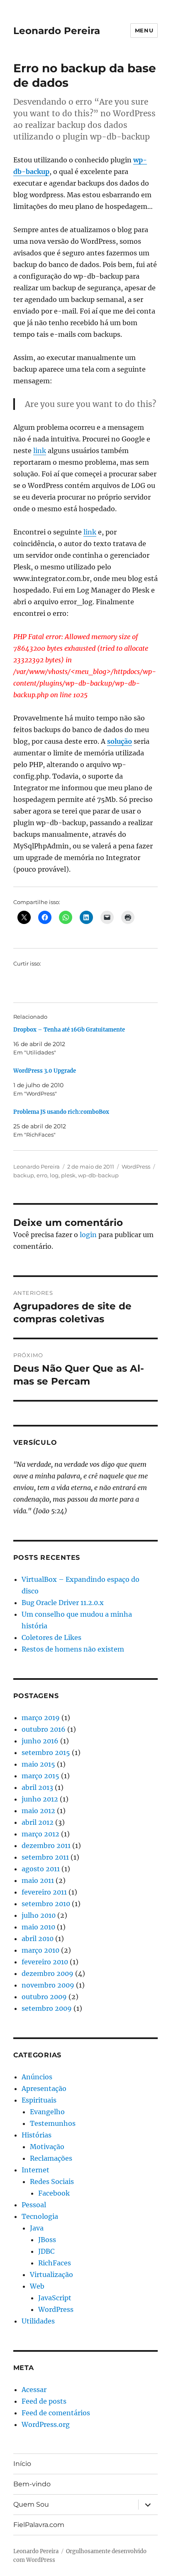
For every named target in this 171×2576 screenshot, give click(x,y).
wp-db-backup (98, 1175)
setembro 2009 (47, 2008)
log (54, 1175)
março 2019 (41, 1718)
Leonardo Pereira (57, 31)
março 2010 (40, 1950)
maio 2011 (38, 1880)
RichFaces (55, 2263)
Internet (35, 2170)
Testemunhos (53, 2123)
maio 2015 (38, 1764)
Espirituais (39, 2100)
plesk (68, 1175)
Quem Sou (31, 2504)
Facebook (54, 2193)
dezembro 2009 (48, 1973)
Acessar (34, 2390)
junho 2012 (40, 1799)
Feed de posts (44, 2401)
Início (22, 2464)
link (40, 451)
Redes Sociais (52, 2181)
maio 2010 (38, 1927)
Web (37, 2286)
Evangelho (47, 2112)
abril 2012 (38, 1822)
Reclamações (51, 2158)
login (88, 1235)
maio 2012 (38, 1811)
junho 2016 (40, 1741)
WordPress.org (46, 2424)
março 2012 (40, 1834)
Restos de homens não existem (73, 1649)
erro (42, 1175)
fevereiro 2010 (45, 1962)
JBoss (47, 2240)
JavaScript (55, 2298)
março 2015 (40, 1776)
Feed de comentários (56, 2413)
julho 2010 (39, 1915)
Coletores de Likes (51, 1637)
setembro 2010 (46, 1904)
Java (37, 2228)
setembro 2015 (46, 1752)
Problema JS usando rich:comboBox (61, 1112)
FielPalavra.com (39, 2525)
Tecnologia (40, 2216)
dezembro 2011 (46, 1846)
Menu (144, 30)
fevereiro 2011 (44, 1892)
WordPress (136, 1167)
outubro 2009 (44, 1997)
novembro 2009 (48, 1985)
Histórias (37, 2135)
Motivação (47, 2147)
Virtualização (51, 2275)
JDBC (46, 2251)
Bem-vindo (32, 2484)
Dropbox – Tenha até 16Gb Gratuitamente (69, 1030)
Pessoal (34, 2205)
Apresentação (44, 2088)
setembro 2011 (45, 1857)
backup (24, 1175)
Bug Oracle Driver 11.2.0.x (63, 1603)
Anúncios (37, 2077)
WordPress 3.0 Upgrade (45, 1071)
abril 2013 (37, 1787)
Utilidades (38, 2321)
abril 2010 (38, 1939)
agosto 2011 (41, 1869)
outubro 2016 (44, 1729)
